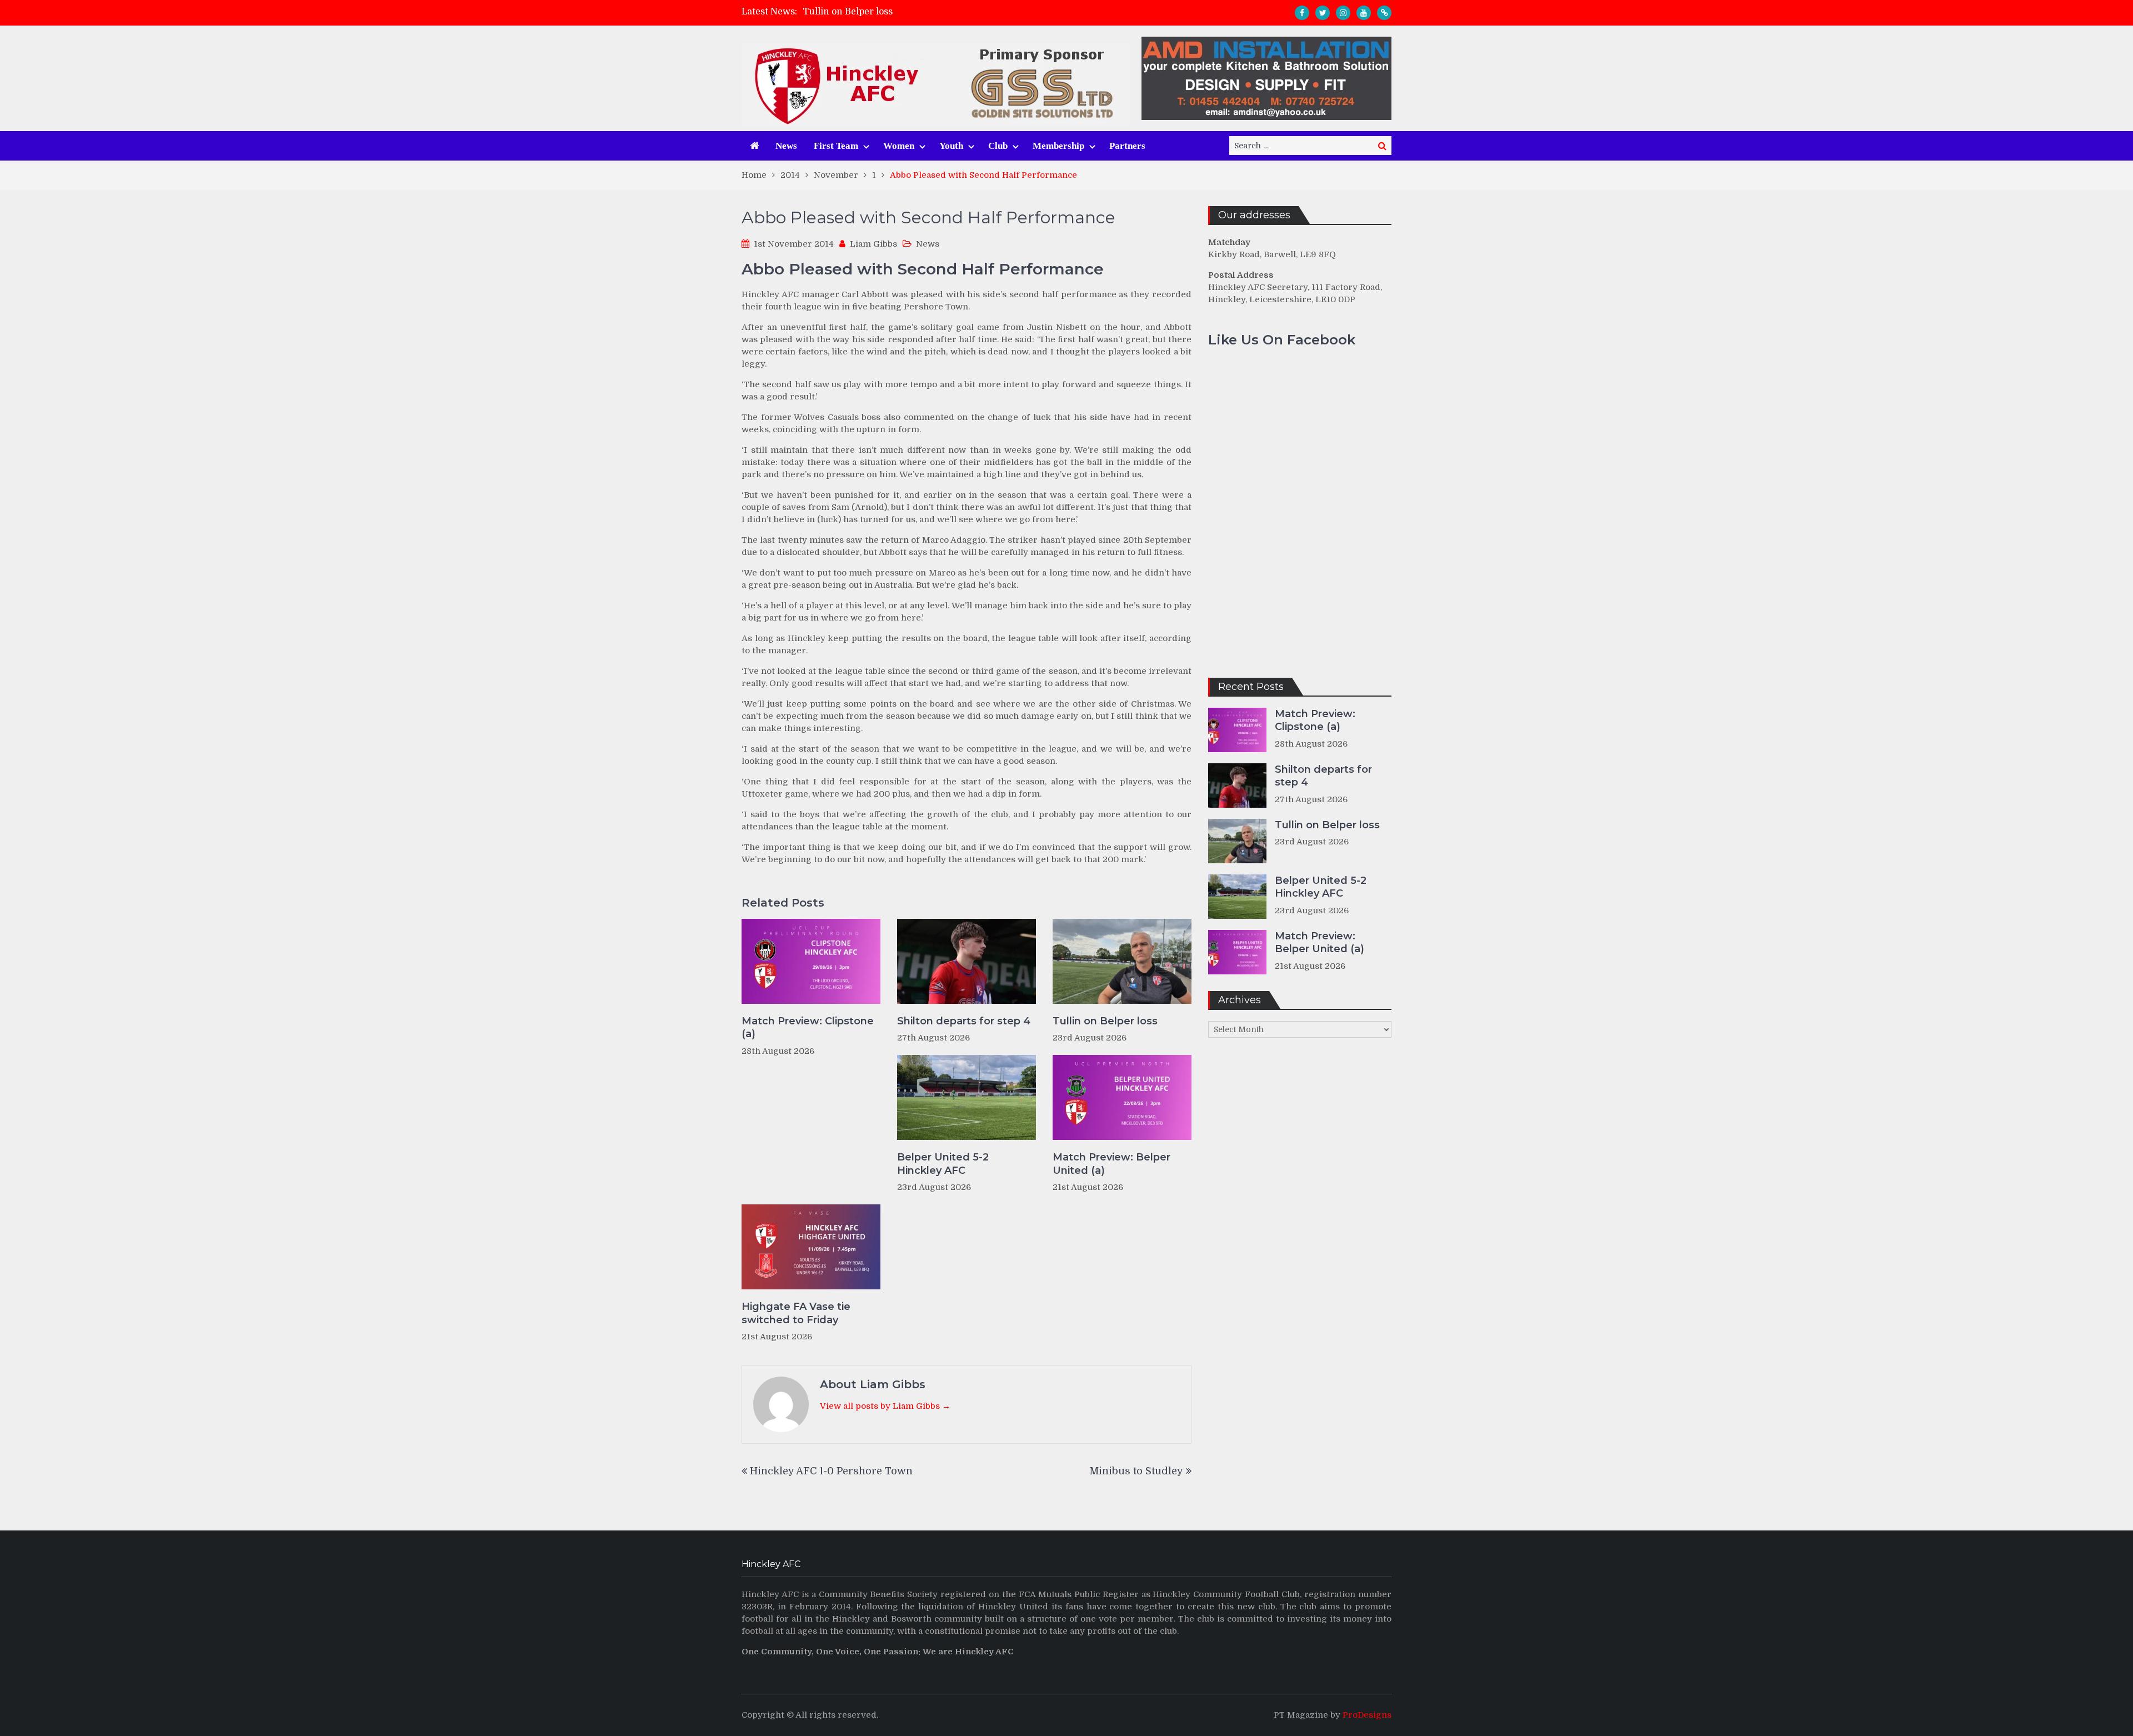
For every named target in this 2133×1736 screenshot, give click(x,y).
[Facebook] (1302, 13)
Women (899, 146)
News (786, 146)
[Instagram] (1343, 13)
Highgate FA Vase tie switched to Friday (796, 1313)
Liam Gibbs (873, 244)
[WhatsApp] (1384, 13)
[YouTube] (1364, 13)
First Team (836, 146)
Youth (951, 146)
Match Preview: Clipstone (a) (808, 1027)
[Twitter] (1323, 13)
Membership (1058, 146)
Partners (1127, 146)
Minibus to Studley (1136, 1471)
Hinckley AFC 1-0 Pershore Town (831, 1471)
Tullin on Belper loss (848, 12)
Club (998, 146)
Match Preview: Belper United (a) (1111, 1164)
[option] (967, 12)
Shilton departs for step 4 (964, 1021)
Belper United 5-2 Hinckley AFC (943, 1164)
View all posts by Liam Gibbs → (885, 1406)
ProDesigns (1367, 1715)
